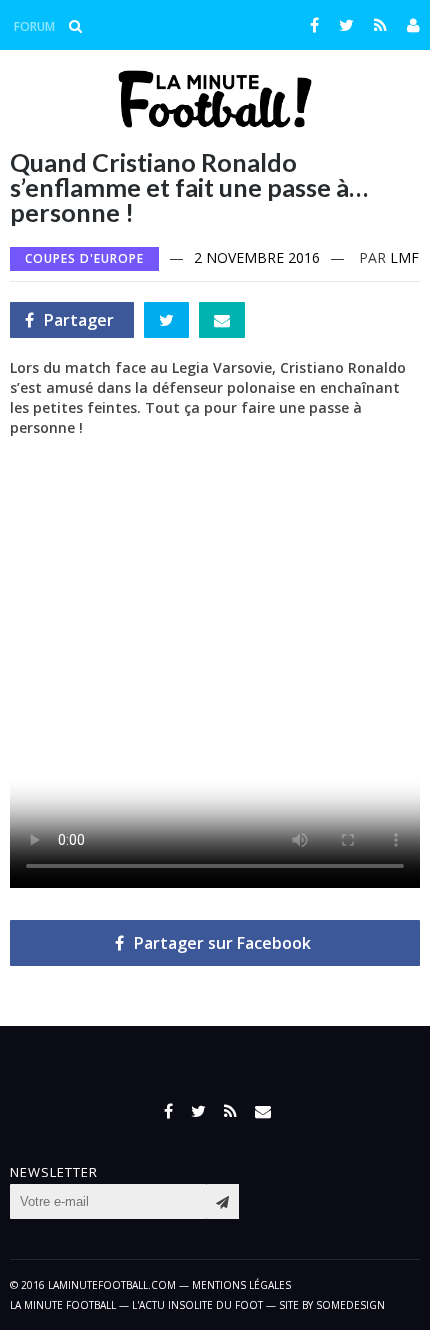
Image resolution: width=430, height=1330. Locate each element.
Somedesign (350, 1305)
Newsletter (54, 1172)
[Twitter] (346, 25)
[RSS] (380, 25)
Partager (69, 323)
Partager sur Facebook (222, 943)
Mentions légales (241, 1285)
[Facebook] (314, 25)
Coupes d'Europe (84, 258)
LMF (404, 257)
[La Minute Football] (215, 122)
